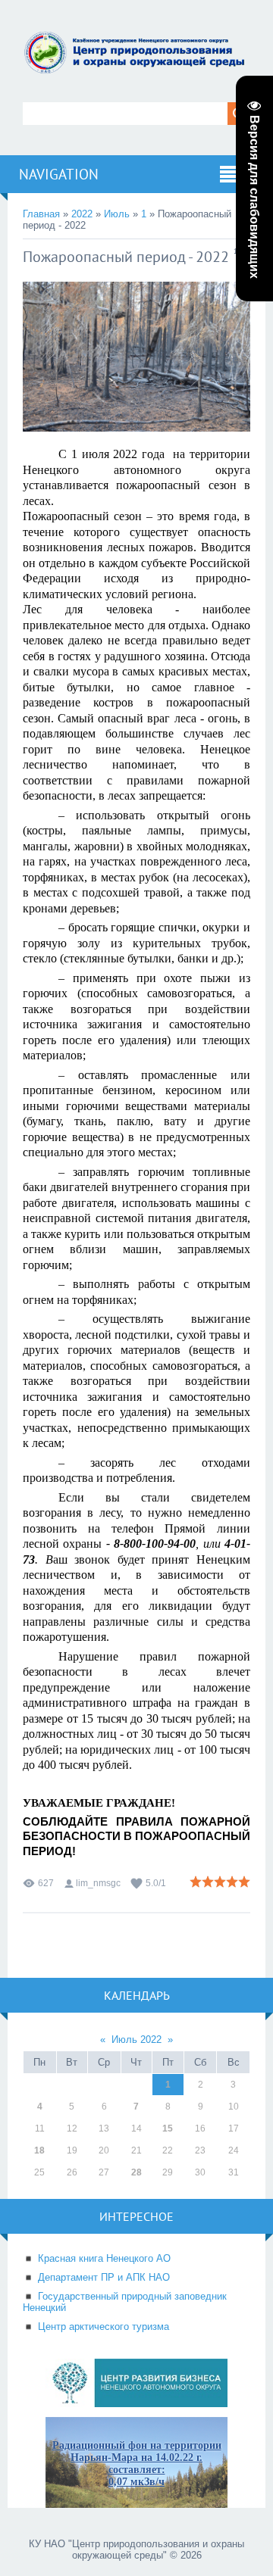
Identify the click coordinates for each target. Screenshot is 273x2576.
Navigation (59, 174)
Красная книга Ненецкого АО (104, 2258)
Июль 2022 (136, 2040)
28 (136, 2172)
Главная (41, 214)
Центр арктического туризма (104, 2327)
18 (39, 2150)
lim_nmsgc (98, 1883)
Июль (117, 214)
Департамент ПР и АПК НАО (104, 2277)
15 (168, 2128)
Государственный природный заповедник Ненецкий (125, 2302)
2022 (82, 214)
